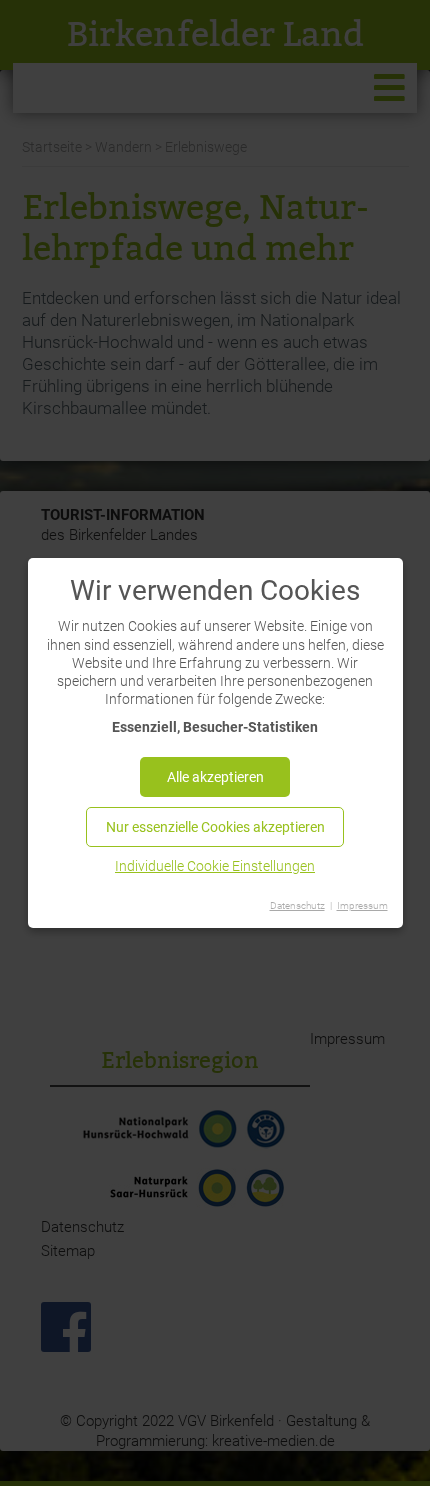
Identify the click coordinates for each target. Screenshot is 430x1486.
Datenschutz (297, 905)
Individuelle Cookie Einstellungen (215, 866)
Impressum (362, 905)
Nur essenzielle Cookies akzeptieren (215, 827)
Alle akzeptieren (215, 777)
